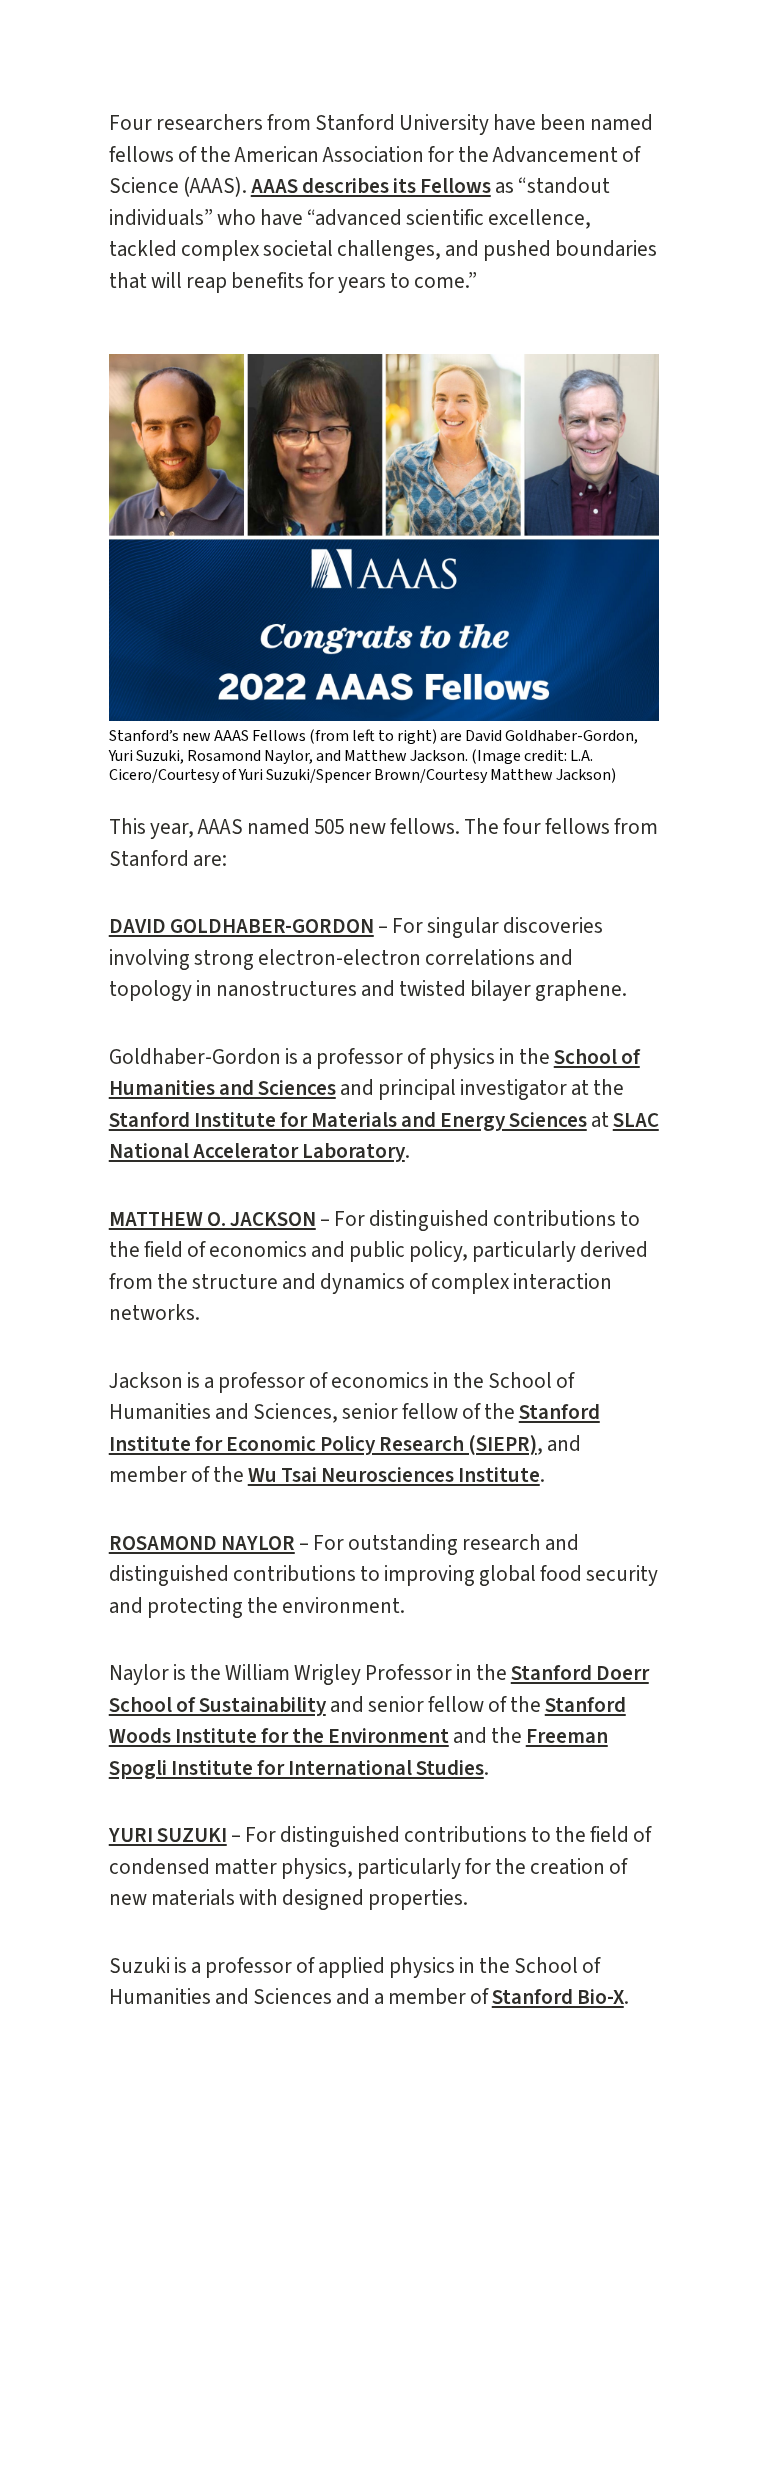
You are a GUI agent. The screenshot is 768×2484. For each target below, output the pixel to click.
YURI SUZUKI (168, 1835)
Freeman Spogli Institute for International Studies (358, 1752)
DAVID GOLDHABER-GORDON (241, 926)
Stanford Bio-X (558, 1997)
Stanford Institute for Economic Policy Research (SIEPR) (354, 1428)
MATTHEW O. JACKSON (212, 1219)
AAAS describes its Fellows (371, 186)
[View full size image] (384, 537)
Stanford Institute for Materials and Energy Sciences (348, 1120)
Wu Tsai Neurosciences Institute (394, 1475)
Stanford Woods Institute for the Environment (367, 1721)
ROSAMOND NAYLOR (202, 1543)
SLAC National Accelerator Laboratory (384, 1136)
